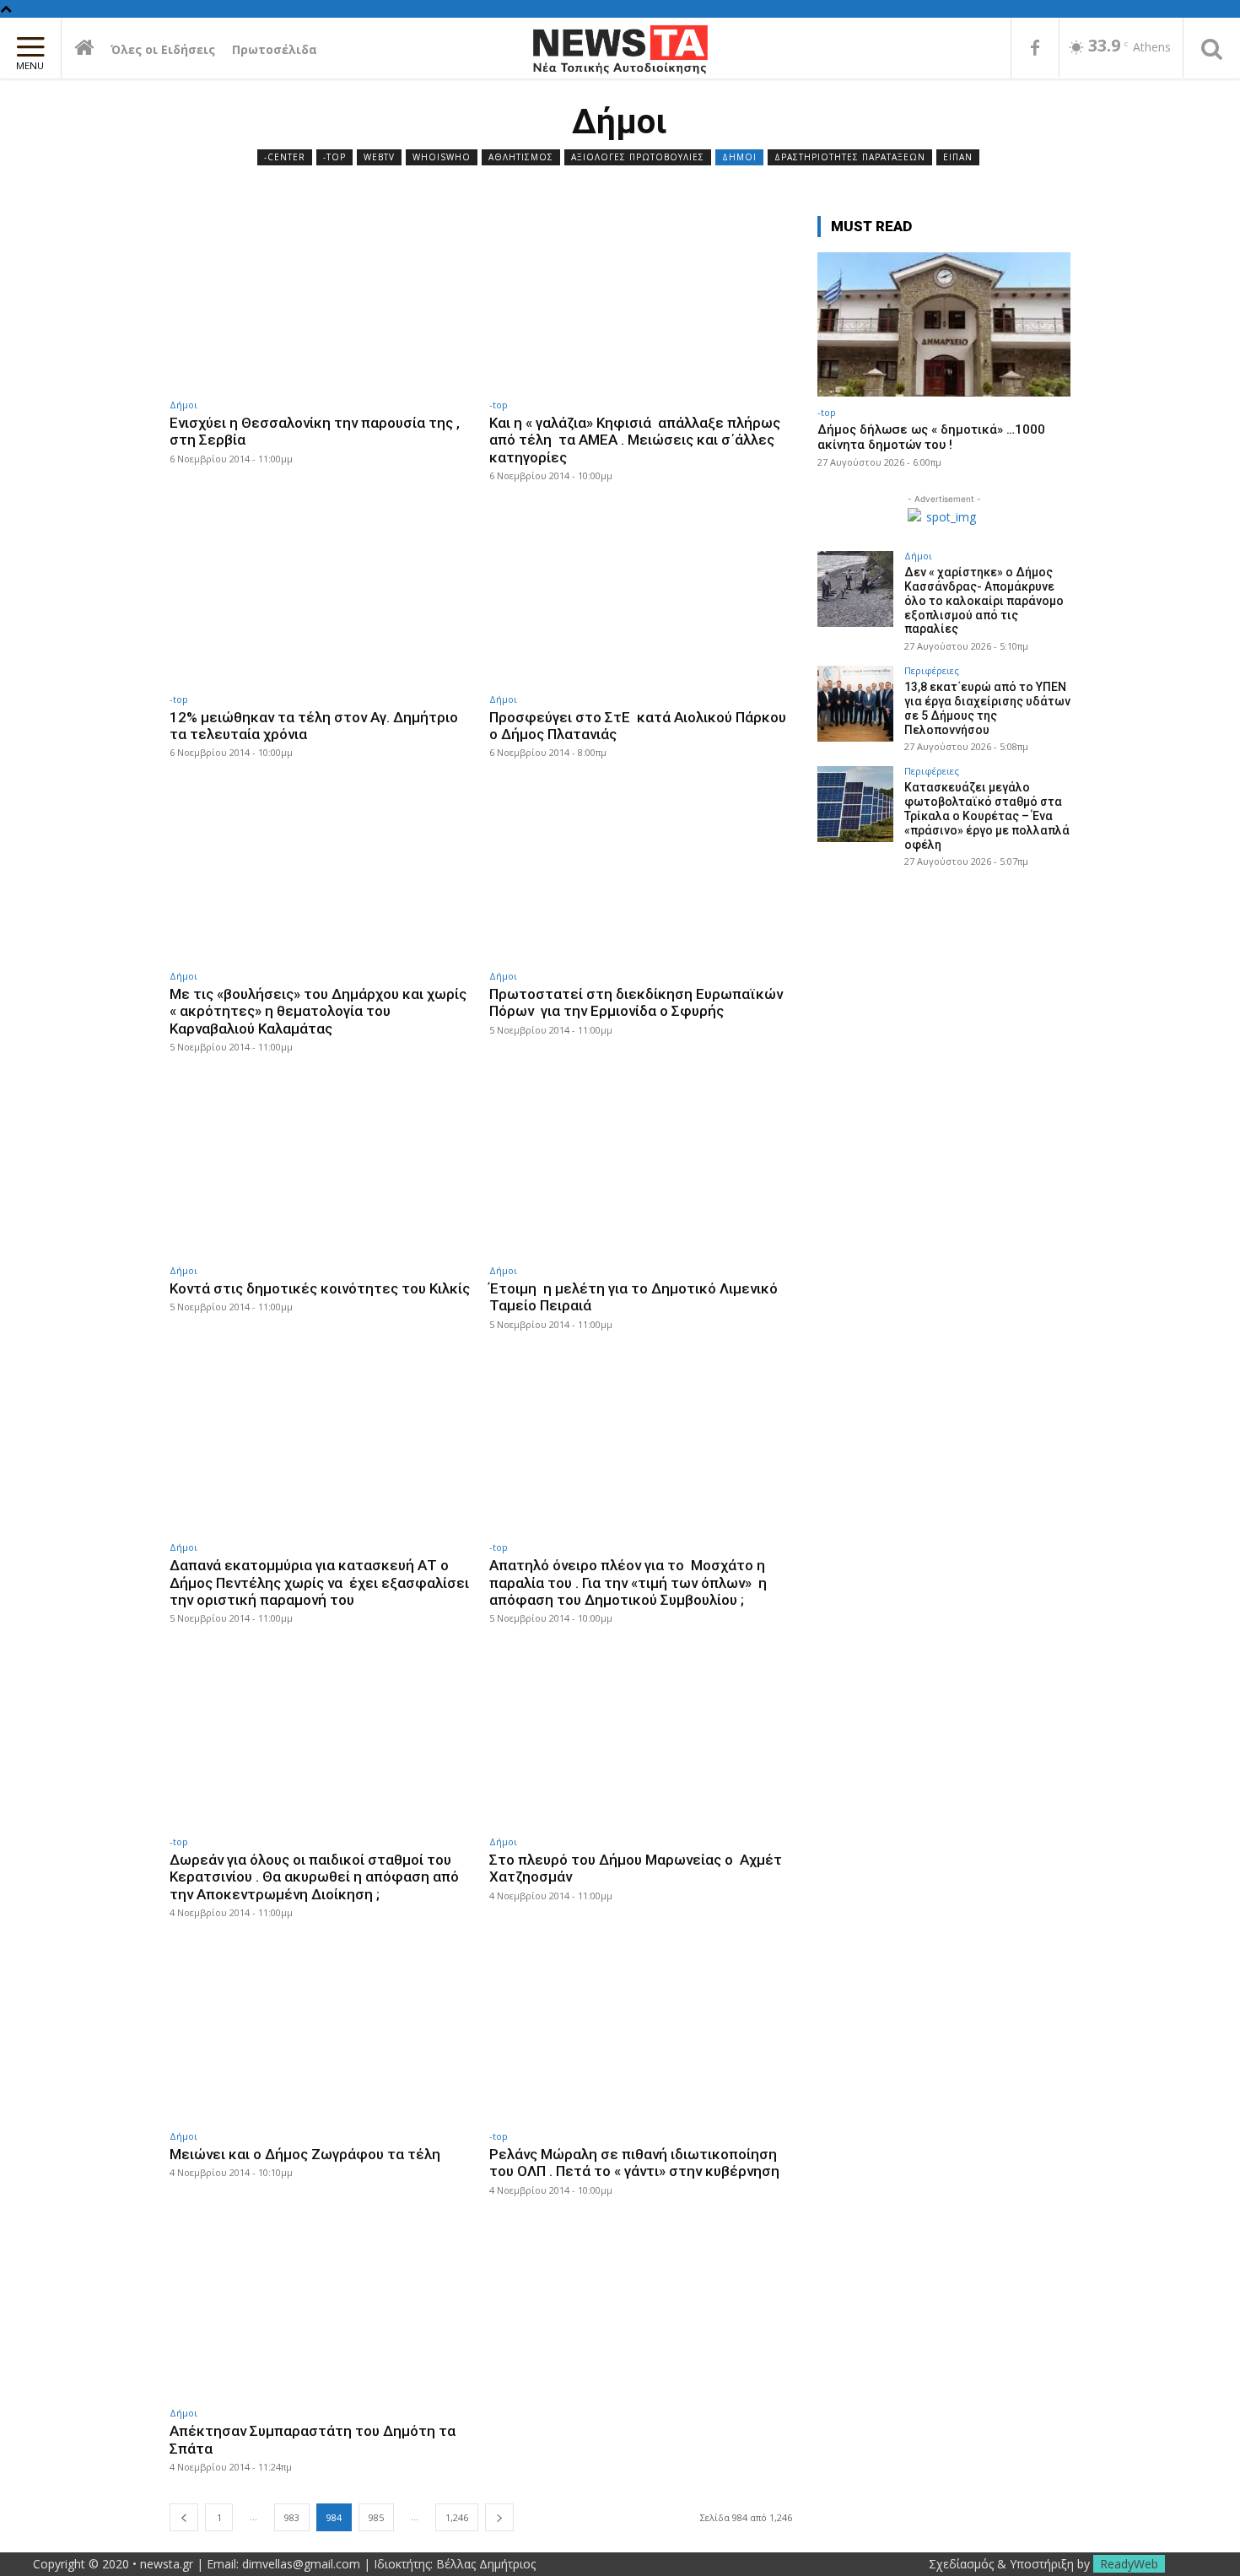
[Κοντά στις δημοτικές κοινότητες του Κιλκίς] (321, 1168)
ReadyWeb (1129, 2564)
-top (334, 157)
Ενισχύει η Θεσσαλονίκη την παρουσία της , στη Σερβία (315, 431)
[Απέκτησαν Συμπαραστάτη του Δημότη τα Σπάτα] (321, 2311)
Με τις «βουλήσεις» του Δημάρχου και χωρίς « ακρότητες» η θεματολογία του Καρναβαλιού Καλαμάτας (318, 1011)
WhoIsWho (442, 157)
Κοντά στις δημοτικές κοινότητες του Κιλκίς (320, 1288)
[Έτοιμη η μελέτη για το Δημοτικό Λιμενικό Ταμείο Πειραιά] (641, 1168)
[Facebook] (1035, 49)
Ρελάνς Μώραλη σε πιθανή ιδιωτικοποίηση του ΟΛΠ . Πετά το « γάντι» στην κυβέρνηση (634, 2163)
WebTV (379, 157)
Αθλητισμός (521, 157)
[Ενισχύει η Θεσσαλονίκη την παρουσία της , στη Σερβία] (321, 302)
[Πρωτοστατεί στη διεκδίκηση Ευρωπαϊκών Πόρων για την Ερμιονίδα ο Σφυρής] (641, 874)
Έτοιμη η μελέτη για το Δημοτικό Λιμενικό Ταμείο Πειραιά (633, 1297)
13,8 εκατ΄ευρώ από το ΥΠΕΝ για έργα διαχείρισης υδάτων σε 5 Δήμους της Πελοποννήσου (987, 708)
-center (285, 157)
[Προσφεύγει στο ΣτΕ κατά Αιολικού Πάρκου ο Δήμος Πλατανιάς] (641, 597)
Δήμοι (739, 157)
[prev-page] (184, 2517)
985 (376, 2517)
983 (292, 2517)
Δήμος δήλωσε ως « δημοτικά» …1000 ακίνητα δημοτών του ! (931, 437)
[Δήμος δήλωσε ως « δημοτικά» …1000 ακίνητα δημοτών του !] (944, 324)
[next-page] (499, 2517)
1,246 (457, 2517)
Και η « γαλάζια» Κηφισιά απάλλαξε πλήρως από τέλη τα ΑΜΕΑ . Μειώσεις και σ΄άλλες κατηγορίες (635, 440)
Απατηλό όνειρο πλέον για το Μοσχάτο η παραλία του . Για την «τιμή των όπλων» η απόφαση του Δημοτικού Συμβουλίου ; (628, 1582)
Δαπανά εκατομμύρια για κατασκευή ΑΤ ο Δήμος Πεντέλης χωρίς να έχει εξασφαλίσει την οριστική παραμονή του (319, 1582)
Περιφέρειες (932, 670)
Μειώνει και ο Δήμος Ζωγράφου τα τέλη (305, 2154)
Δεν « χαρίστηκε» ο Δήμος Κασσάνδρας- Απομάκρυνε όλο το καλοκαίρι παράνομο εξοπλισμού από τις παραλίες (984, 600)
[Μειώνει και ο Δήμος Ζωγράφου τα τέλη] (321, 2034)
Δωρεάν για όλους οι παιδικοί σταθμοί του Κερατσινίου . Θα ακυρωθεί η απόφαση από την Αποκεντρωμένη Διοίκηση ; (314, 1877)
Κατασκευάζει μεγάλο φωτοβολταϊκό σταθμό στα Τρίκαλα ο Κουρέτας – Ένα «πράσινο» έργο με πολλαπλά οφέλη (987, 815)
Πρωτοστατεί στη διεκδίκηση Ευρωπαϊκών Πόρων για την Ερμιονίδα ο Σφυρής (636, 1002)
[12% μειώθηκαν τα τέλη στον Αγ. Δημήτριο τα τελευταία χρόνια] (321, 597)
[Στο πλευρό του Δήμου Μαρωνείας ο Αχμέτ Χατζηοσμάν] (641, 1739)
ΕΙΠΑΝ (958, 157)
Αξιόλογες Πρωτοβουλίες (638, 157)
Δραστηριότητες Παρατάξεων (850, 157)
